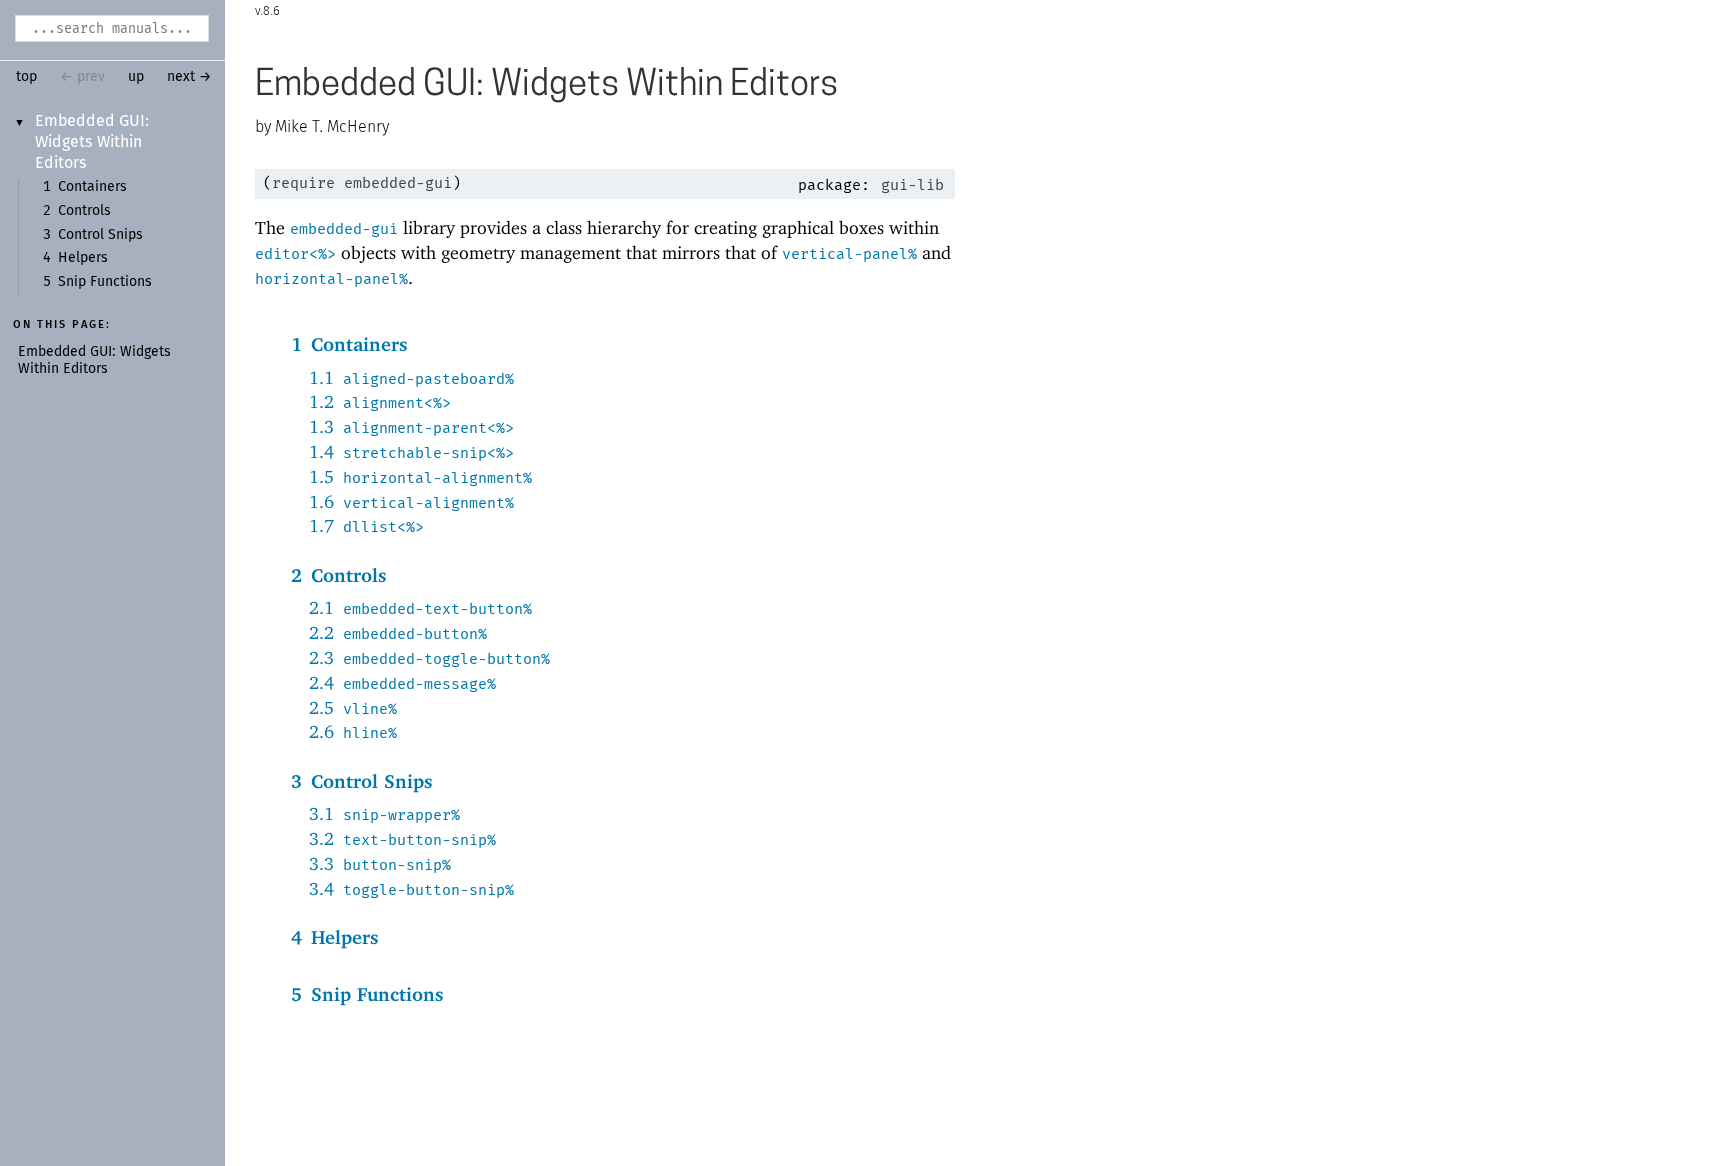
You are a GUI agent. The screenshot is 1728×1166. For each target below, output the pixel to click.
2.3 (429, 657)
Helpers (83, 258)
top (26, 77)
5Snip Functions (367, 994)
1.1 (411, 377)
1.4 (411, 451)
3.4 (411, 888)
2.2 (398, 632)
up (136, 77)
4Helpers (335, 937)
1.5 (420, 476)
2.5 (353, 707)
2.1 (420, 607)
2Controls (339, 575)
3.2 (402, 838)
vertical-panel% (849, 254)
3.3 (380, 863)
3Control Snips (362, 781)
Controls (84, 211)
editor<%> (295, 254)
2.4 (402, 682)
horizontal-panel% (331, 279)
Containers (92, 187)
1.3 (411, 426)
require (303, 183)
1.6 (411, 501)
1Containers (349, 344)
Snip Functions (105, 282)
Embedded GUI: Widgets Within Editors (92, 142)
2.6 (353, 731)
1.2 (380, 401)
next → (189, 77)
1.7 (366, 525)
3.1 (384, 813)
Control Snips (100, 235)
